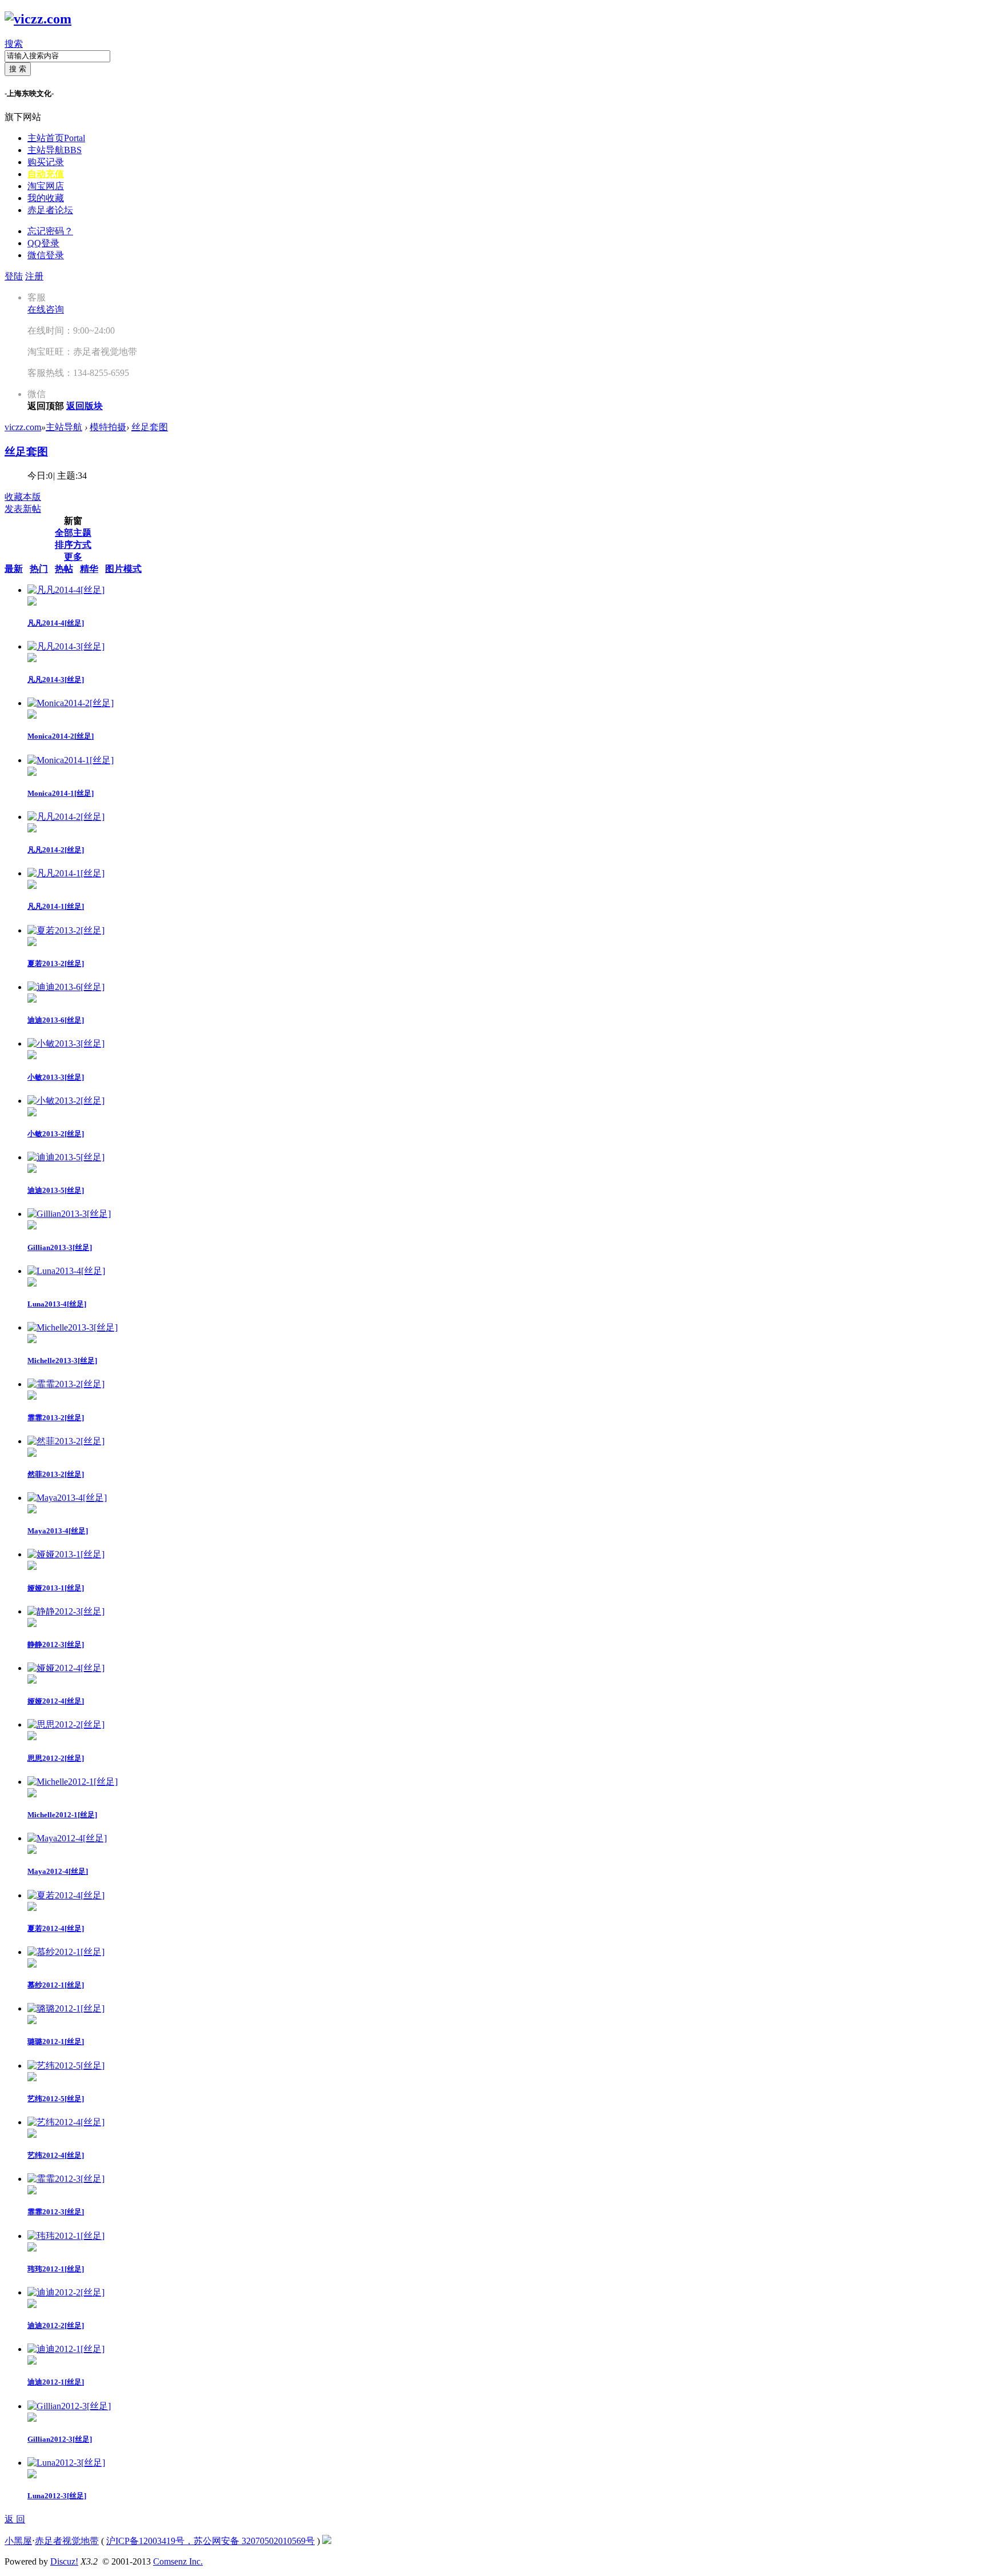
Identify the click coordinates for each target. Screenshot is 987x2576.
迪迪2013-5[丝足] (56, 1190)
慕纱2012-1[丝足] (56, 1985)
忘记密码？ (50, 231)
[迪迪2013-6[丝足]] (66, 987)
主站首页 (56, 138)
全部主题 (73, 533)
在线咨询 (46, 309)
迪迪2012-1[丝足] (56, 2382)
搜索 (14, 44)
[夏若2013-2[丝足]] (66, 930)
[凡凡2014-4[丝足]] (66, 590)
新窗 (73, 521)
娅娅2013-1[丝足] (56, 1588)
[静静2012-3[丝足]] (66, 1611)
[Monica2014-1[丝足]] (71, 760)
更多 (73, 557)
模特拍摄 (108, 427)
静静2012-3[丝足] (56, 1644)
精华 (89, 569)
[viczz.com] (38, 19)
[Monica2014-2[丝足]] (71, 703)
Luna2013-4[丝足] (57, 1304)
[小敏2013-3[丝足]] (66, 1043)
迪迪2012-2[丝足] (56, 2325)
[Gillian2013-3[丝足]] (69, 1214)
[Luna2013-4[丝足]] (66, 1271)
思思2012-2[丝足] (56, 1758)
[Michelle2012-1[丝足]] (73, 1782)
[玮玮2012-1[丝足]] (66, 2236)
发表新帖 (23, 509)
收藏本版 (23, 497)
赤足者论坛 (50, 210)
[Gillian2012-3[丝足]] (69, 2406)
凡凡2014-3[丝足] (56, 680)
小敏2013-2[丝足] (56, 1134)
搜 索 (18, 69)
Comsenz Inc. (178, 2561)
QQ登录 (43, 243)
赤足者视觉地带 (67, 2541)
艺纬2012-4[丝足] (56, 2155)
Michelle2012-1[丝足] (62, 1815)
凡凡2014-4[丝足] (56, 623)
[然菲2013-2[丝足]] (66, 1441)
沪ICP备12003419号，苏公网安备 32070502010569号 (210, 2541)
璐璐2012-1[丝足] (56, 2042)
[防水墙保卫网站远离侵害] (327, 2541)
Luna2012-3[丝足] (57, 2496)
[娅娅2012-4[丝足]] (66, 1668)
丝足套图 (150, 427)
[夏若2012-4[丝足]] (66, 1895)
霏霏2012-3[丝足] (56, 2212)
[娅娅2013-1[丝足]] (66, 1554)
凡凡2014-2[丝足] (56, 850)
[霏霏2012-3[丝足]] (66, 2179)
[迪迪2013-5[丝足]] (66, 1157)
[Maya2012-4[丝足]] (67, 1838)
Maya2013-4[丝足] (58, 1531)
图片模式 (123, 569)
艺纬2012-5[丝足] (56, 2099)
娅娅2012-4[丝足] (56, 1701)
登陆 (14, 276)
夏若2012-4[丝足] (56, 1928)
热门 (39, 569)
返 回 (15, 2519)
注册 (34, 276)
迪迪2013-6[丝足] (56, 1020)
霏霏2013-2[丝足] (56, 1418)
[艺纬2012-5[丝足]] (66, 2066)
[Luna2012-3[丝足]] (66, 2463)
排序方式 (73, 545)
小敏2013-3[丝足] (56, 1077)
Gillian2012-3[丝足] (60, 2439)
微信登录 (46, 255)
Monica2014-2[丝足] (61, 736)
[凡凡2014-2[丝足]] (66, 817)
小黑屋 (18, 2541)
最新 (14, 569)
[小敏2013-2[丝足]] (66, 1101)
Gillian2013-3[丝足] (60, 1247)
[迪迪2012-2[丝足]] (66, 2292)
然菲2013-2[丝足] (56, 1474)
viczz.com (23, 427)
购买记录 (46, 162)
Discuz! (64, 2561)
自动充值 (46, 174)
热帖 (64, 569)
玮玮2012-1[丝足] (56, 2269)
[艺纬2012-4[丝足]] (66, 2122)
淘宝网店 (46, 186)
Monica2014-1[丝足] (61, 793)
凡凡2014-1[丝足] (56, 906)
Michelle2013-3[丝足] (62, 1361)
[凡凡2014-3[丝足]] (66, 646)
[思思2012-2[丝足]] (66, 1724)
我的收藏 (46, 198)
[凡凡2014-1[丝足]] (66, 873)
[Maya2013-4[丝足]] (67, 1498)
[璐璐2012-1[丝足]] (66, 2008)
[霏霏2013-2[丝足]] (66, 1384)
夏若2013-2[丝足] (56, 964)
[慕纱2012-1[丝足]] (66, 1952)
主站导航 (55, 150)
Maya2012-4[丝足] (58, 1871)
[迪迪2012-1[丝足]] (66, 2349)
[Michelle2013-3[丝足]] (73, 1327)
